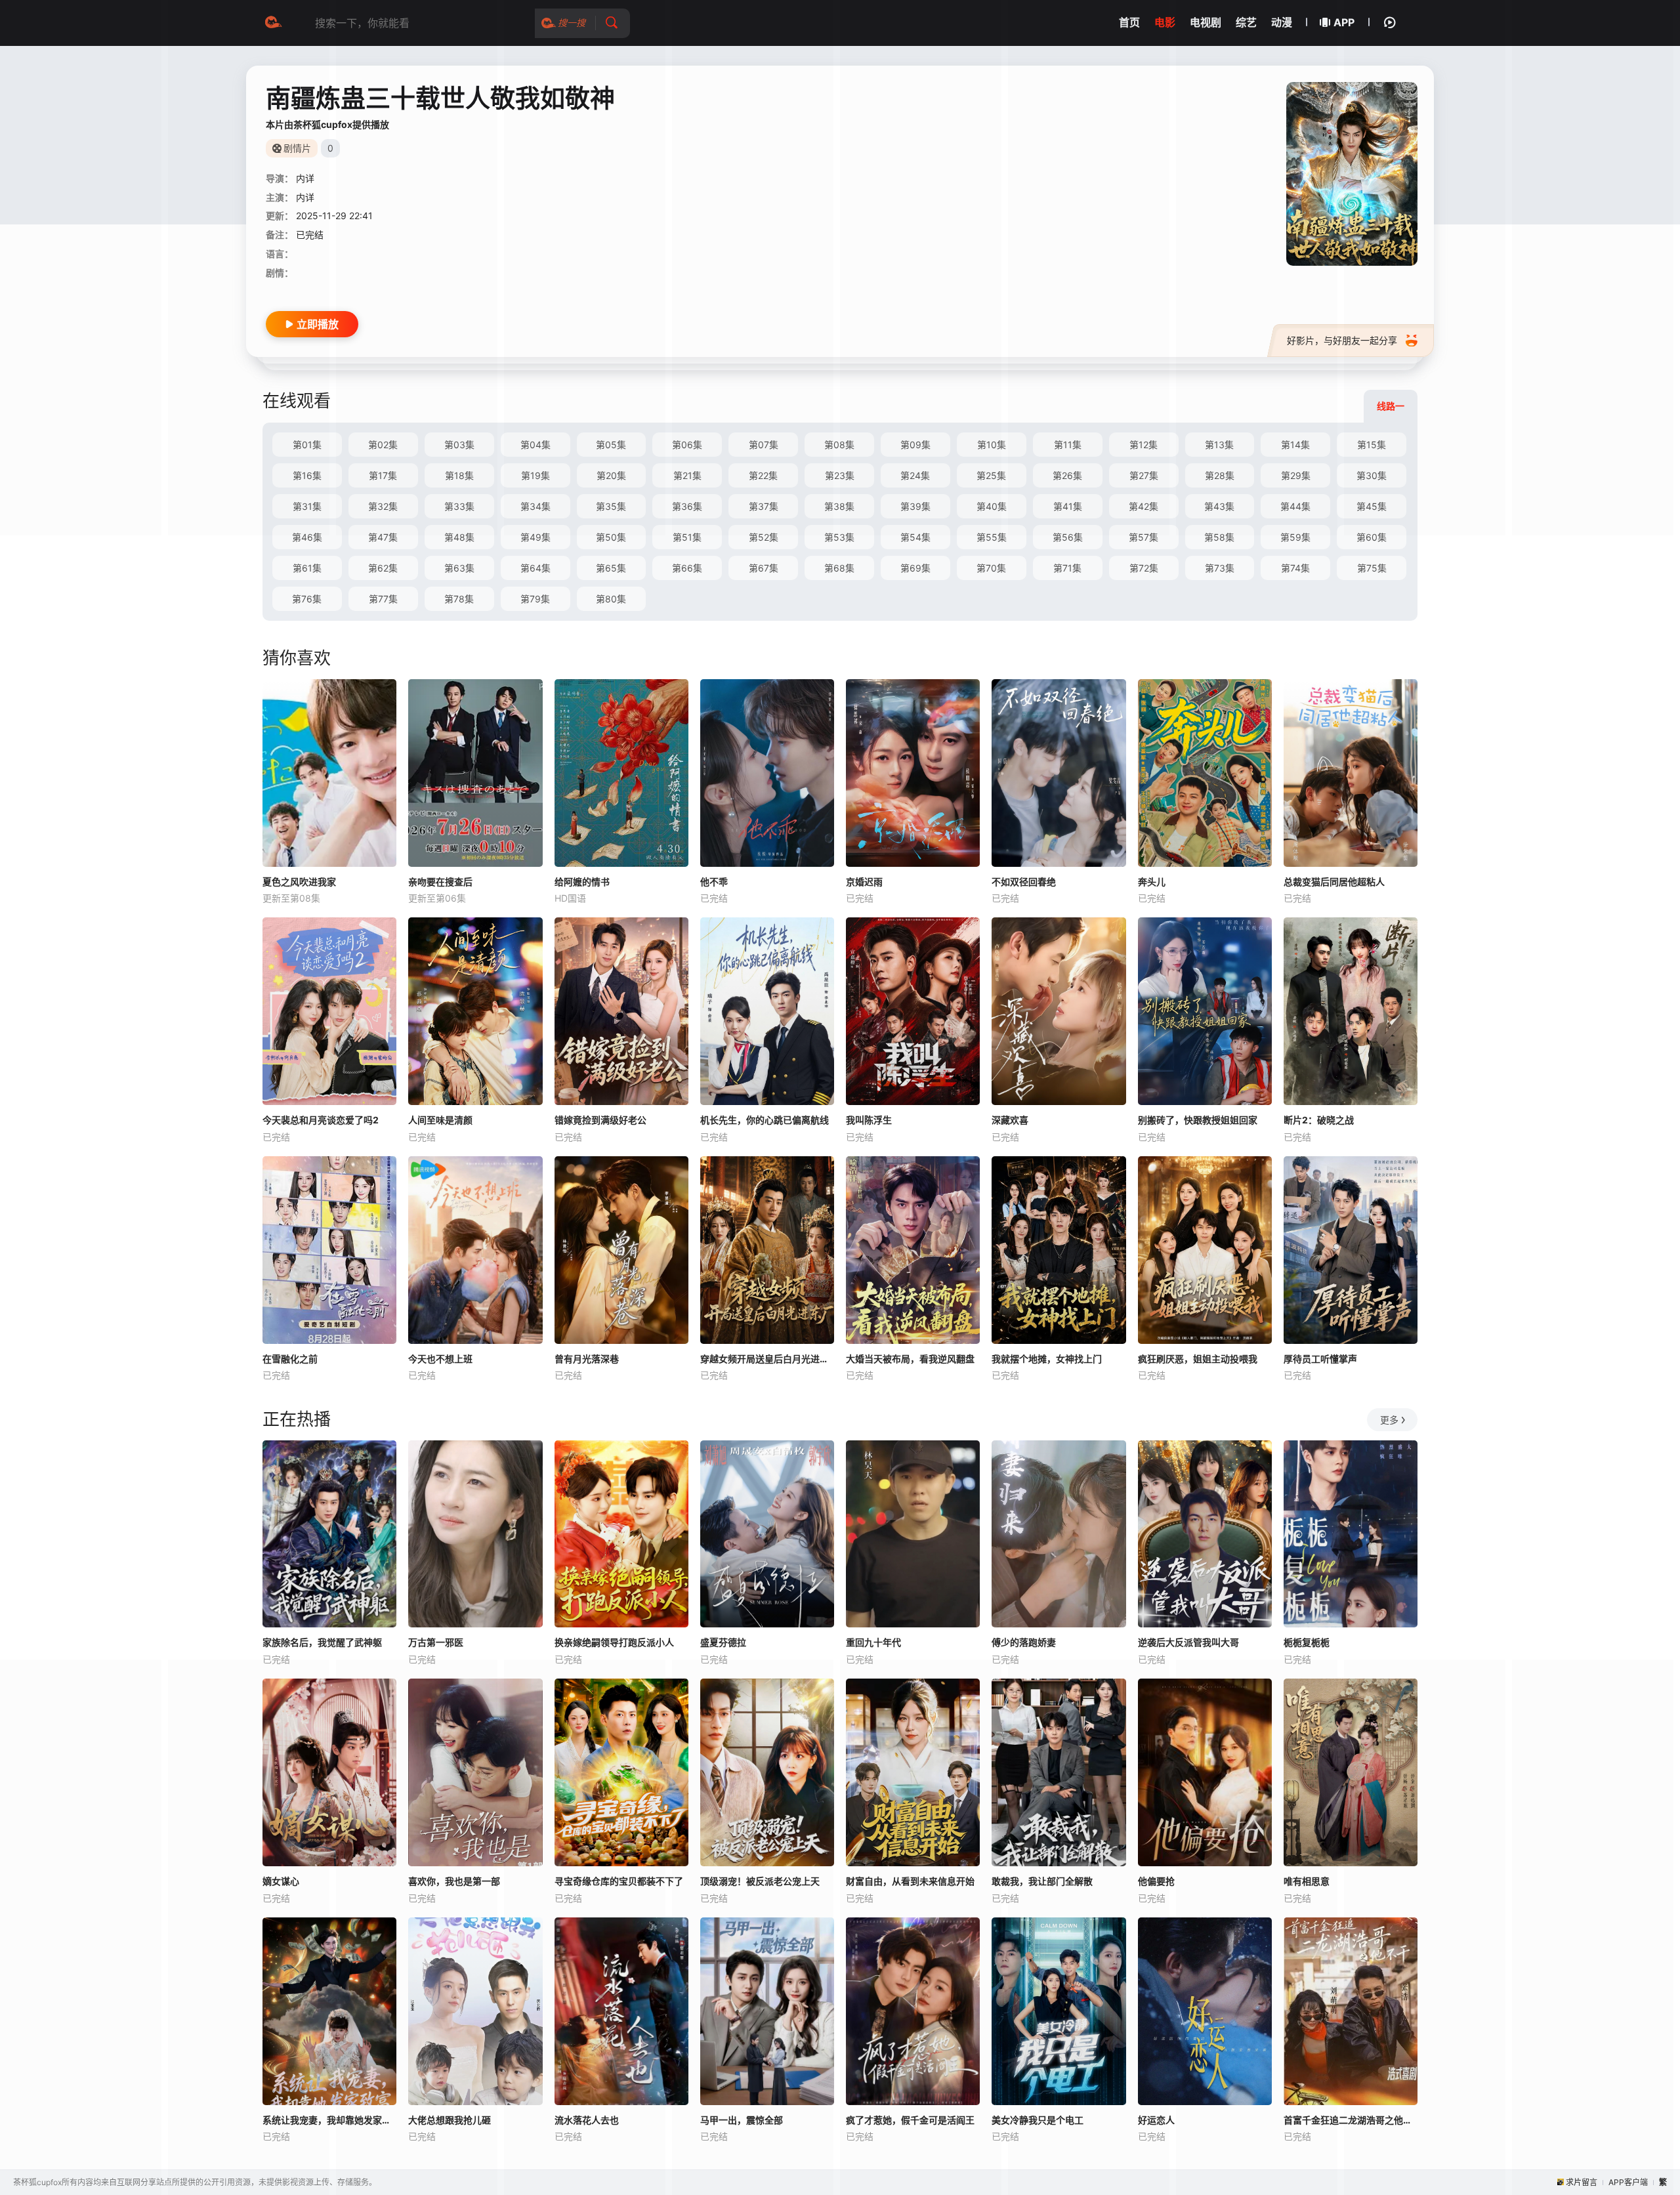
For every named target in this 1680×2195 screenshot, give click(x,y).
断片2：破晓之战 (1319, 1120)
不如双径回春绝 (1024, 882)
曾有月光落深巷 (587, 1359)
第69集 (915, 568)
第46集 (307, 537)
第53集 (839, 537)
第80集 (611, 599)
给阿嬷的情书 (582, 882)
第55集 (992, 537)
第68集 (839, 568)
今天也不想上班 (440, 1359)
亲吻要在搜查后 (440, 882)
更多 (1389, 1420)
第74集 (1295, 568)
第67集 (764, 568)
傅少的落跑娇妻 (1024, 1642)
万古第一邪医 (436, 1642)
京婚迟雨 (864, 882)
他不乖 (714, 882)
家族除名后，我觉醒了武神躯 (322, 1642)
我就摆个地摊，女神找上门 (1047, 1359)
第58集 (1219, 537)
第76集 (307, 599)
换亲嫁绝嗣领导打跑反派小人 (614, 1642)
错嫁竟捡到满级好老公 (600, 1120)
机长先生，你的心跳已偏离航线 (765, 1120)
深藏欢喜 (1010, 1120)
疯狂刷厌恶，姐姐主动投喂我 (1198, 1359)
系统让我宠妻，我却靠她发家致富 (329, 2120)
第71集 (1067, 568)
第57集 (1144, 537)
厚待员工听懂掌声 (1320, 1359)
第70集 (991, 568)
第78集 (459, 599)
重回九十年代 (873, 1642)
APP (1344, 22)
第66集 (687, 568)
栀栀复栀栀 (1307, 1642)
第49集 (535, 537)
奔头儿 (1152, 882)
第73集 (1220, 568)
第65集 (611, 568)
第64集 (535, 568)
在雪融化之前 (290, 1359)
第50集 (611, 537)
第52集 (764, 537)
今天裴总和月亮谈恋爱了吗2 (321, 1120)
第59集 (1295, 537)
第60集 (1372, 537)
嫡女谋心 (281, 1881)
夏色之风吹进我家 (299, 882)
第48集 (459, 537)
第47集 (383, 537)
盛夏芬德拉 (723, 1642)
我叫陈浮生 (869, 1120)
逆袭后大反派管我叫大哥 (1188, 1642)
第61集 (307, 568)
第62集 (383, 568)
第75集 (1372, 568)
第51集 (687, 537)
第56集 (1068, 537)
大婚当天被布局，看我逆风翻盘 (910, 1359)
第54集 (915, 537)
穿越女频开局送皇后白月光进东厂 (767, 1359)
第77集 (383, 599)
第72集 (1144, 568)
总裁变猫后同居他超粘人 (1334, 882)
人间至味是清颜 (440, 1120)
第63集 (459, 568)
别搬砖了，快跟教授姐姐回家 (1198, 1120)
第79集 (535, 599)
